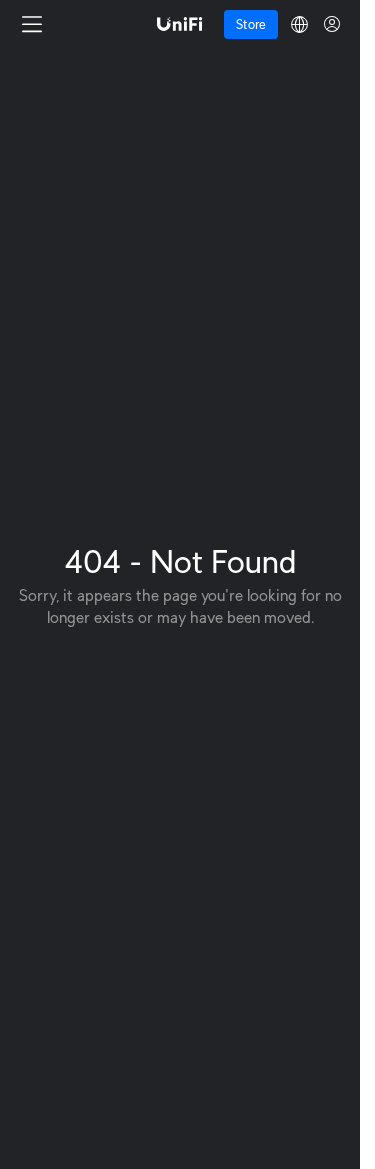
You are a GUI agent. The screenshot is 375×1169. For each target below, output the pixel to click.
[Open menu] (32, 24)
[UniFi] (180, 24)
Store (251, 24)
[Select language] (299, 24)
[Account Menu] (332, 24)
